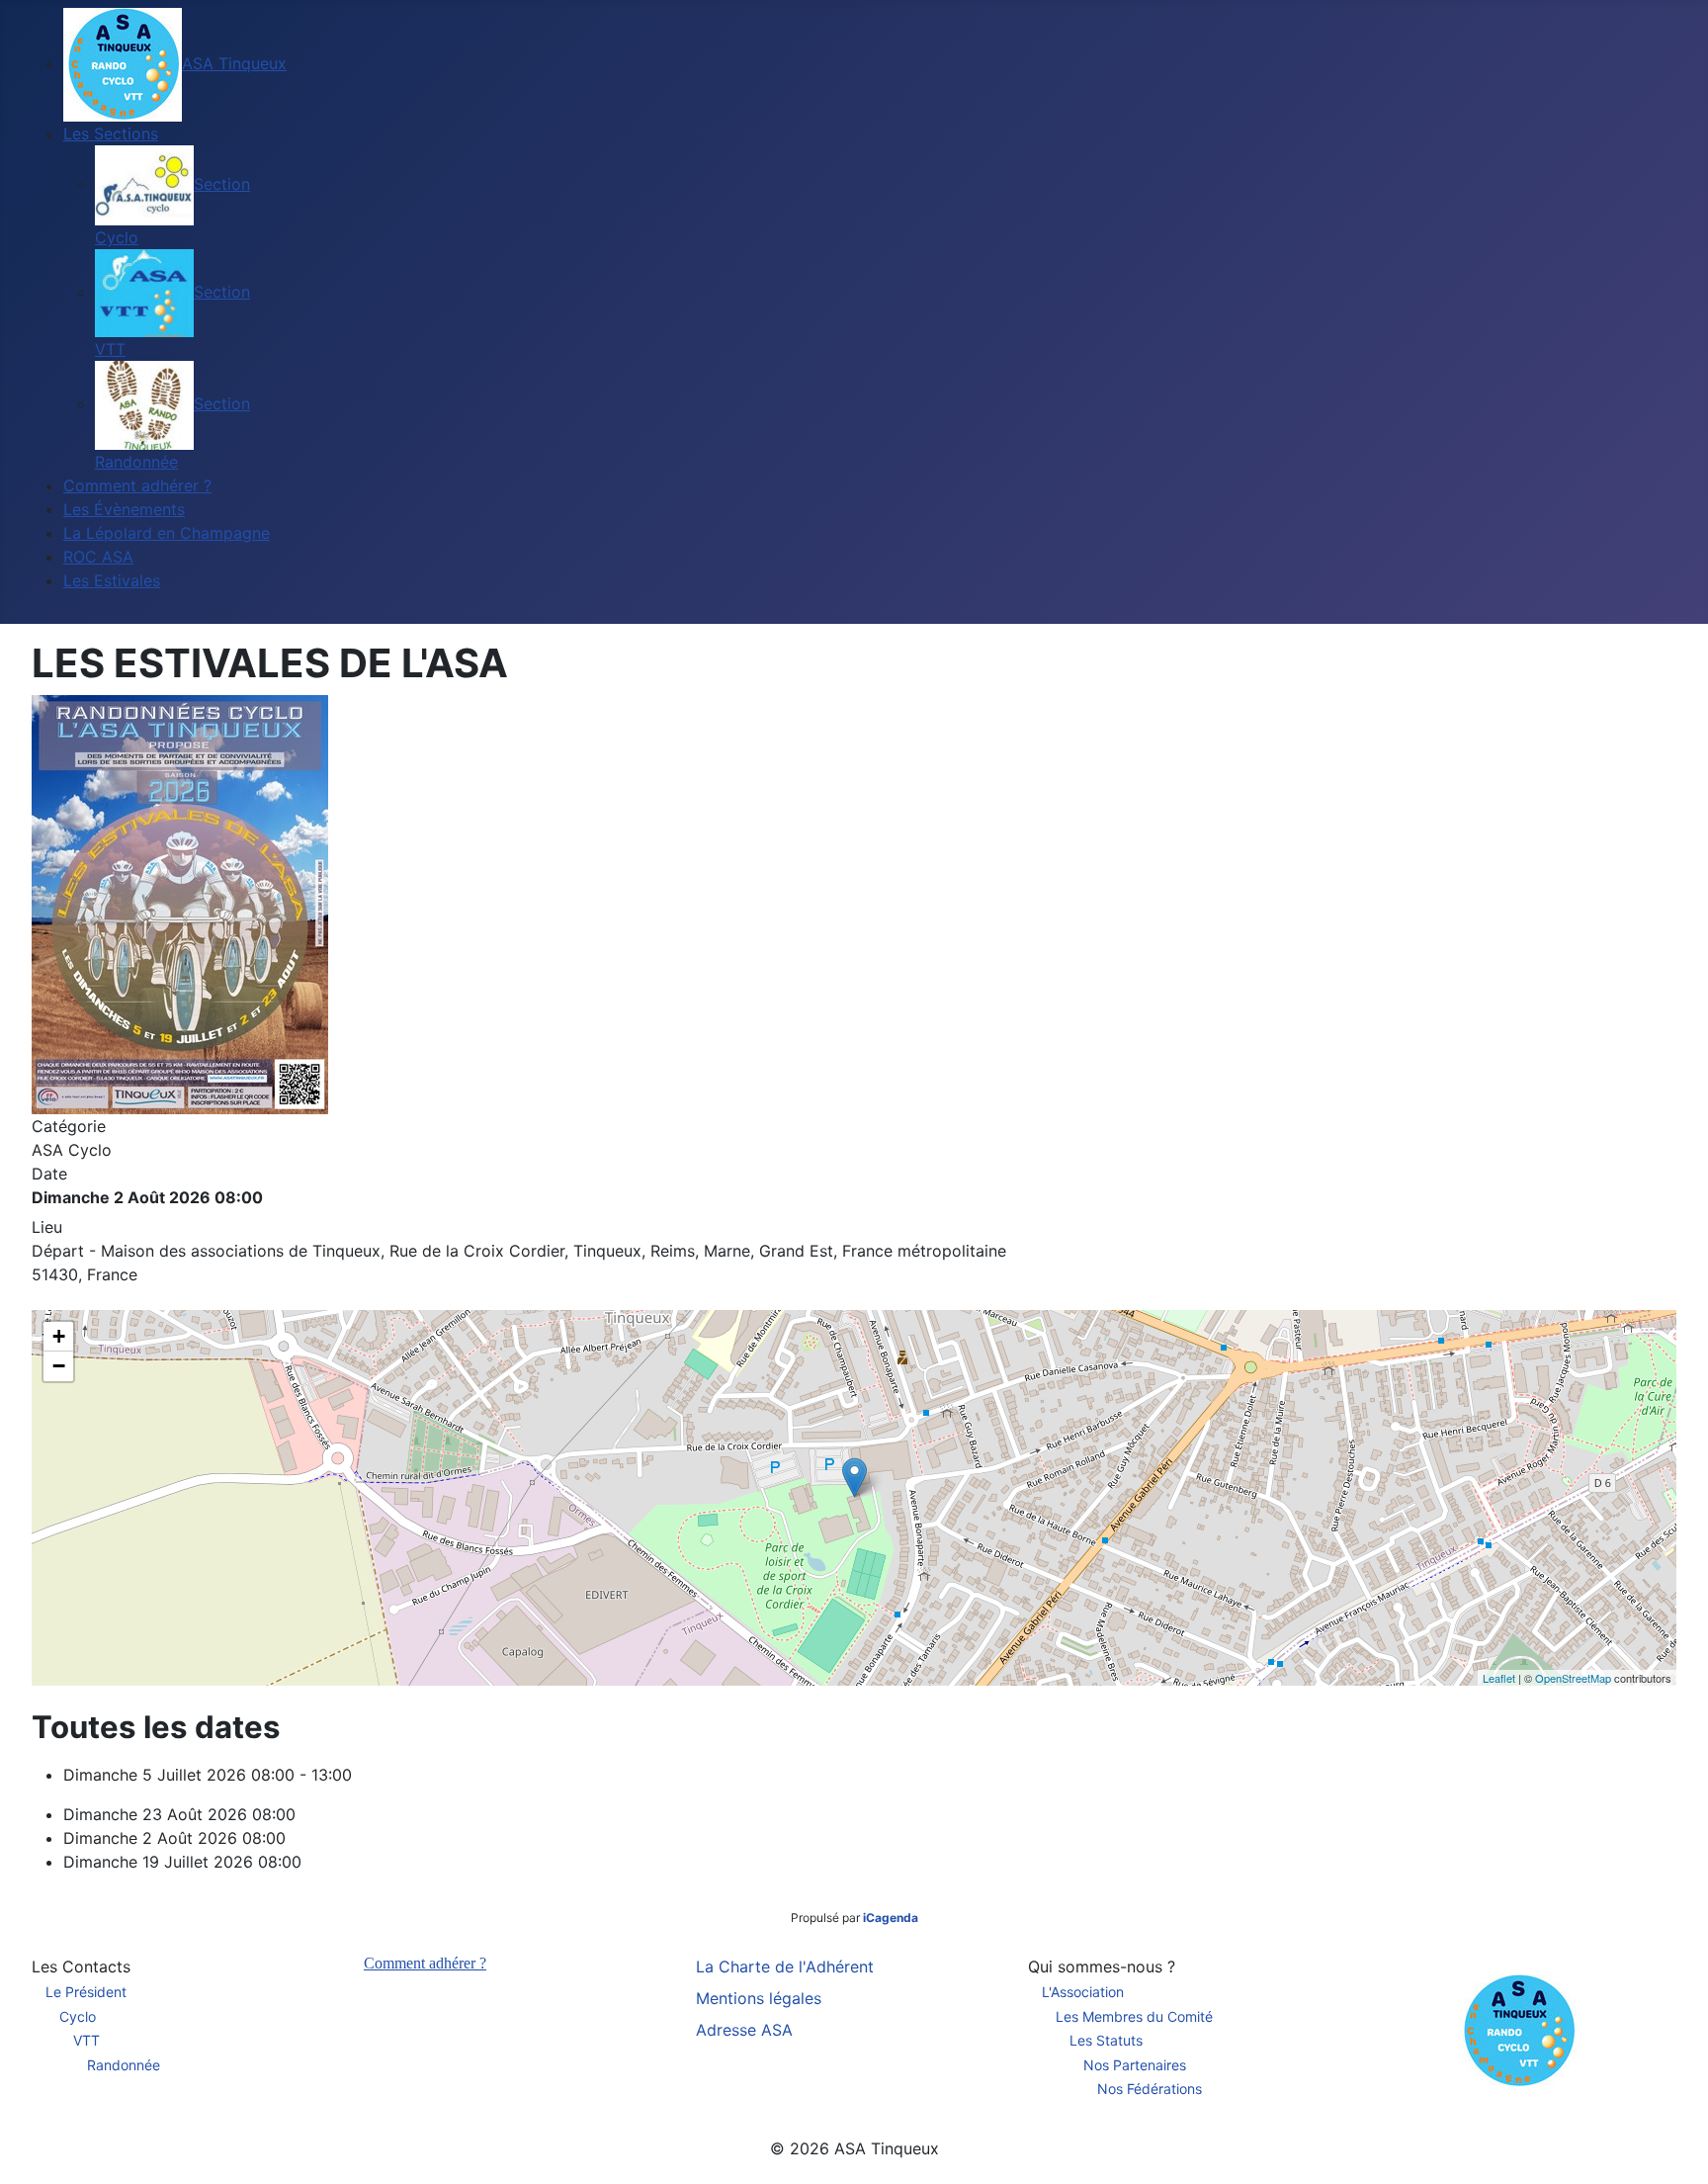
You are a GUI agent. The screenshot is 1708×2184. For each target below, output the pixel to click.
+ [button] (59, 1336)
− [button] (59, 1366)
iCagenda (891, 1918)
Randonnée (124, 2065)
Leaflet (1499, 1678)
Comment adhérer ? (425, 1963)
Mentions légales (759, 1998)
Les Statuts (1106, 2040)
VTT (86, 2040)
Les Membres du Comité (1134, 2016)
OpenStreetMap (1573, 1678)
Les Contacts (81, 1966)
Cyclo (78, 2016)
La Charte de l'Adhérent (785, 1966)
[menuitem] (175, 63)
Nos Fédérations (1150, 2089)
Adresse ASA (744, 2030)
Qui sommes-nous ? (1102, 1966)
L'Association (1083, 1992)
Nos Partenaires (1135, 2065)
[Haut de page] (1673, 2147)
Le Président (86, 1992)
